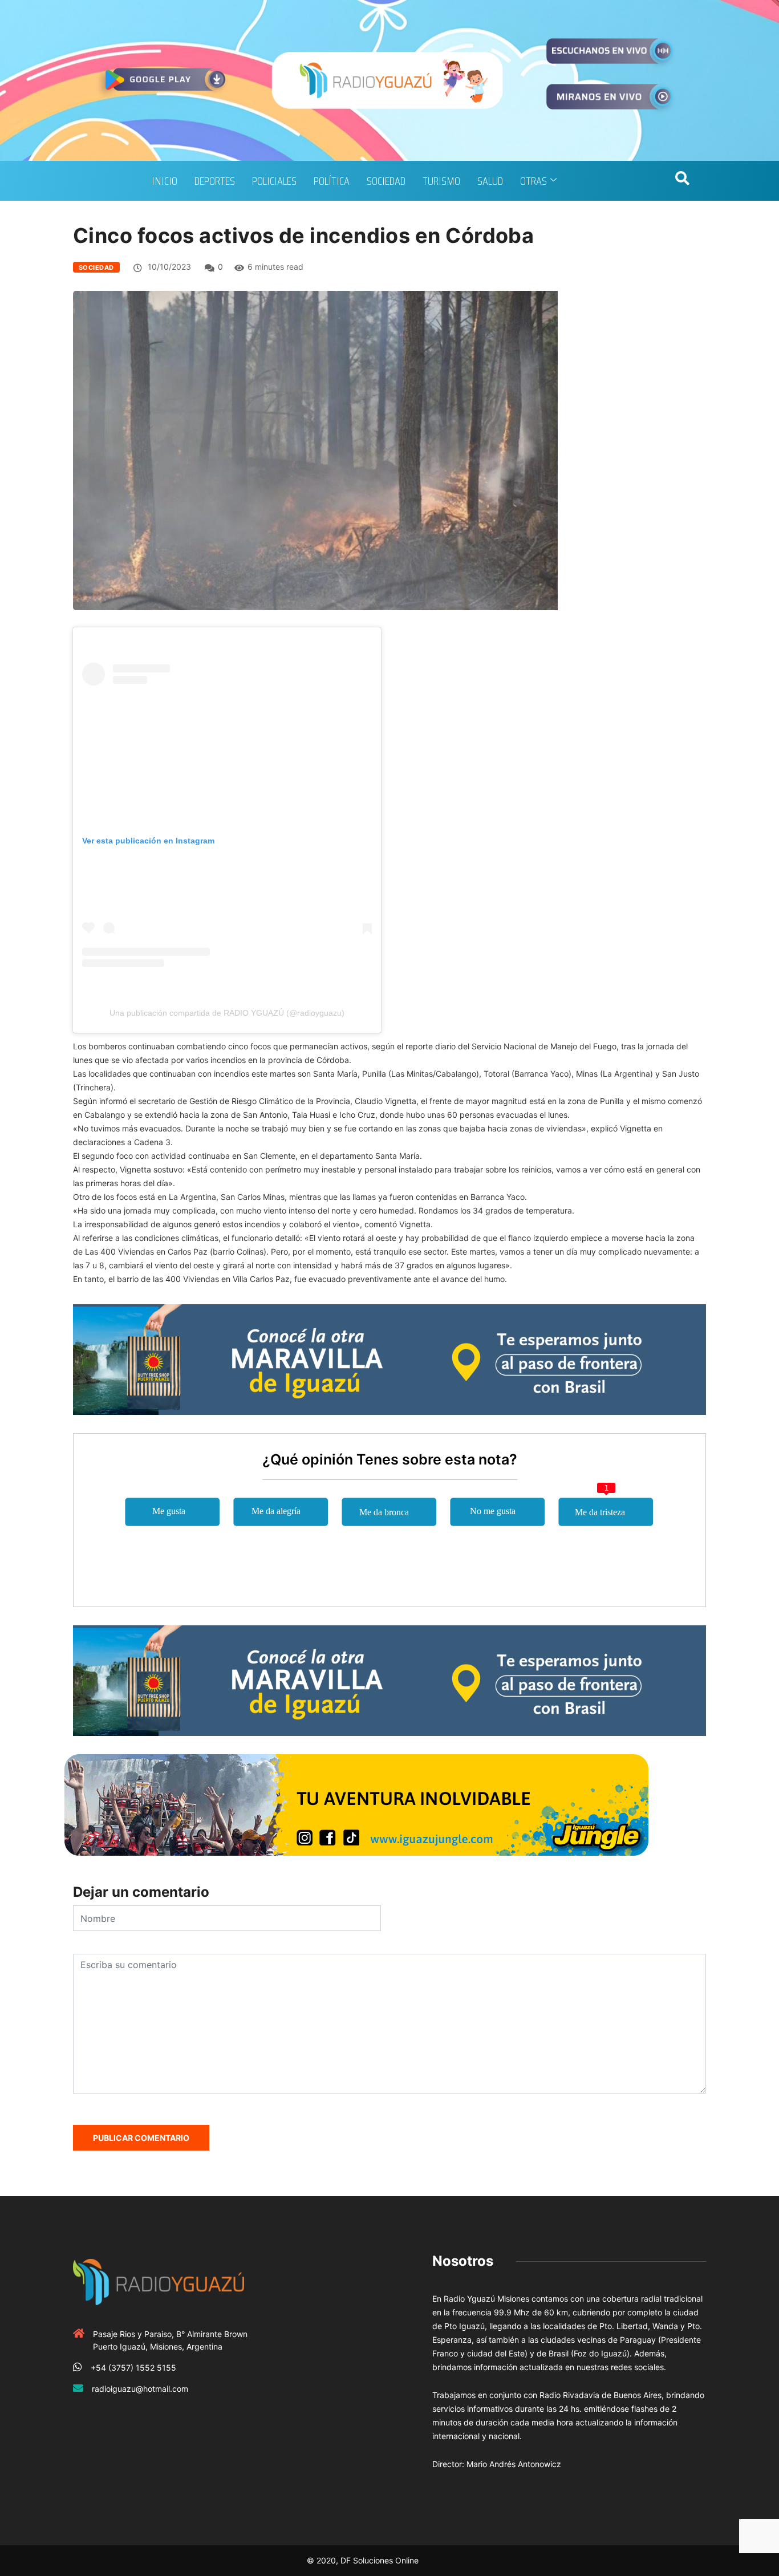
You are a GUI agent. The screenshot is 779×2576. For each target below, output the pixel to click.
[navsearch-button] (682, 181)
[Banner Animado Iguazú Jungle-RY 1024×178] (356, 1804)
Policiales (274, 181)
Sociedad (386, 181)
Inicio (165, 181)
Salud (490, 181)
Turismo (441, 181)
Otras (533, 181)
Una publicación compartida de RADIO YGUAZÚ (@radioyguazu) (227, 1013)
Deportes (215, 181)
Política (332, 181)
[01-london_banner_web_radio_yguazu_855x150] (389, 1359)
